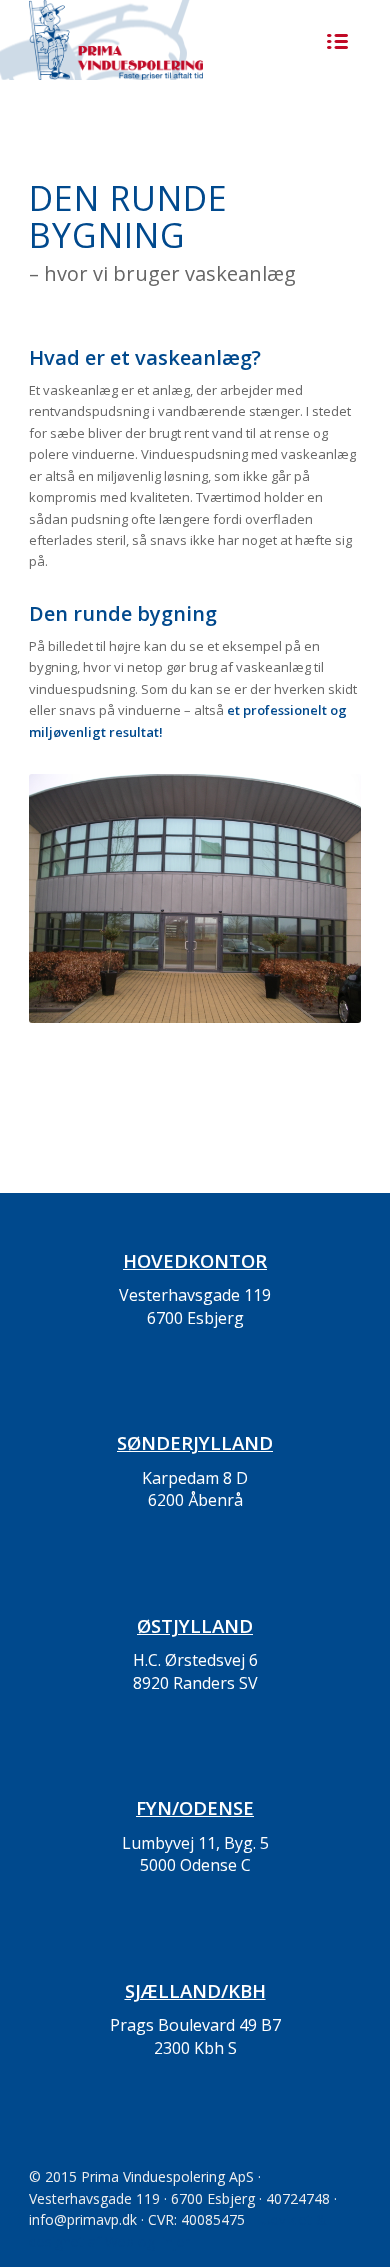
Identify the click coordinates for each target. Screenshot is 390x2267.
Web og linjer (147, 2241)
